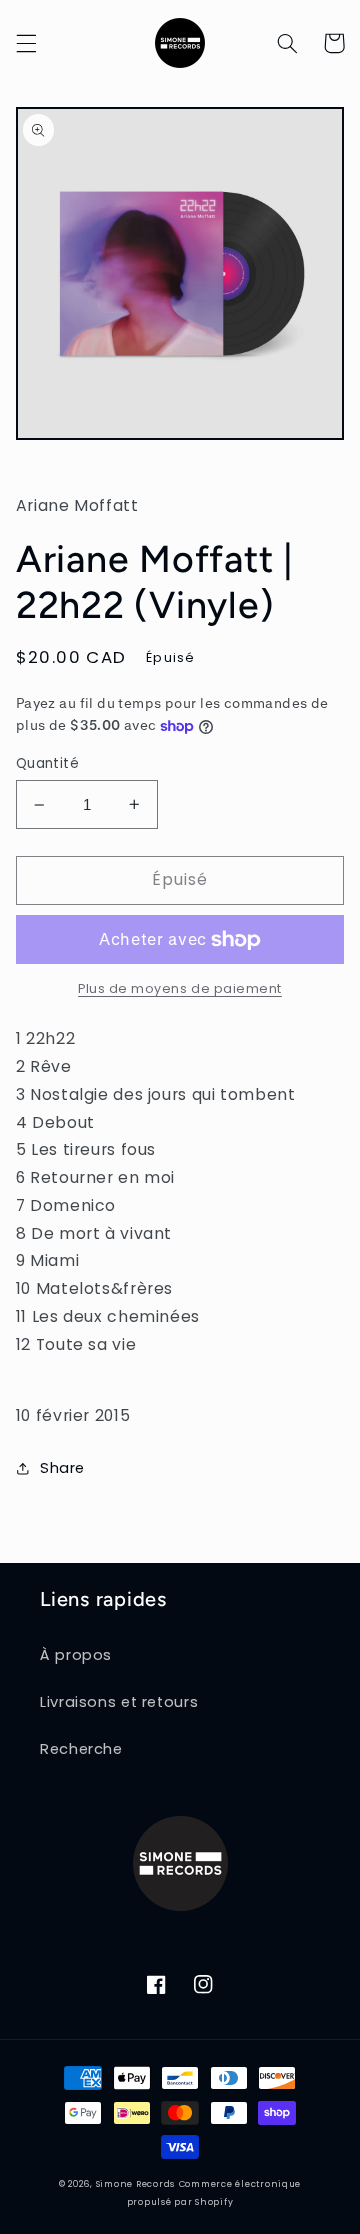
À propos (76, 1655)
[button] (26, 43)
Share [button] (62, 1468)
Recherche (81, 1749)
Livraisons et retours (119, 1702)
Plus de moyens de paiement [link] (180, 988)
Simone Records (135, 2184)
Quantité (47, 763)
